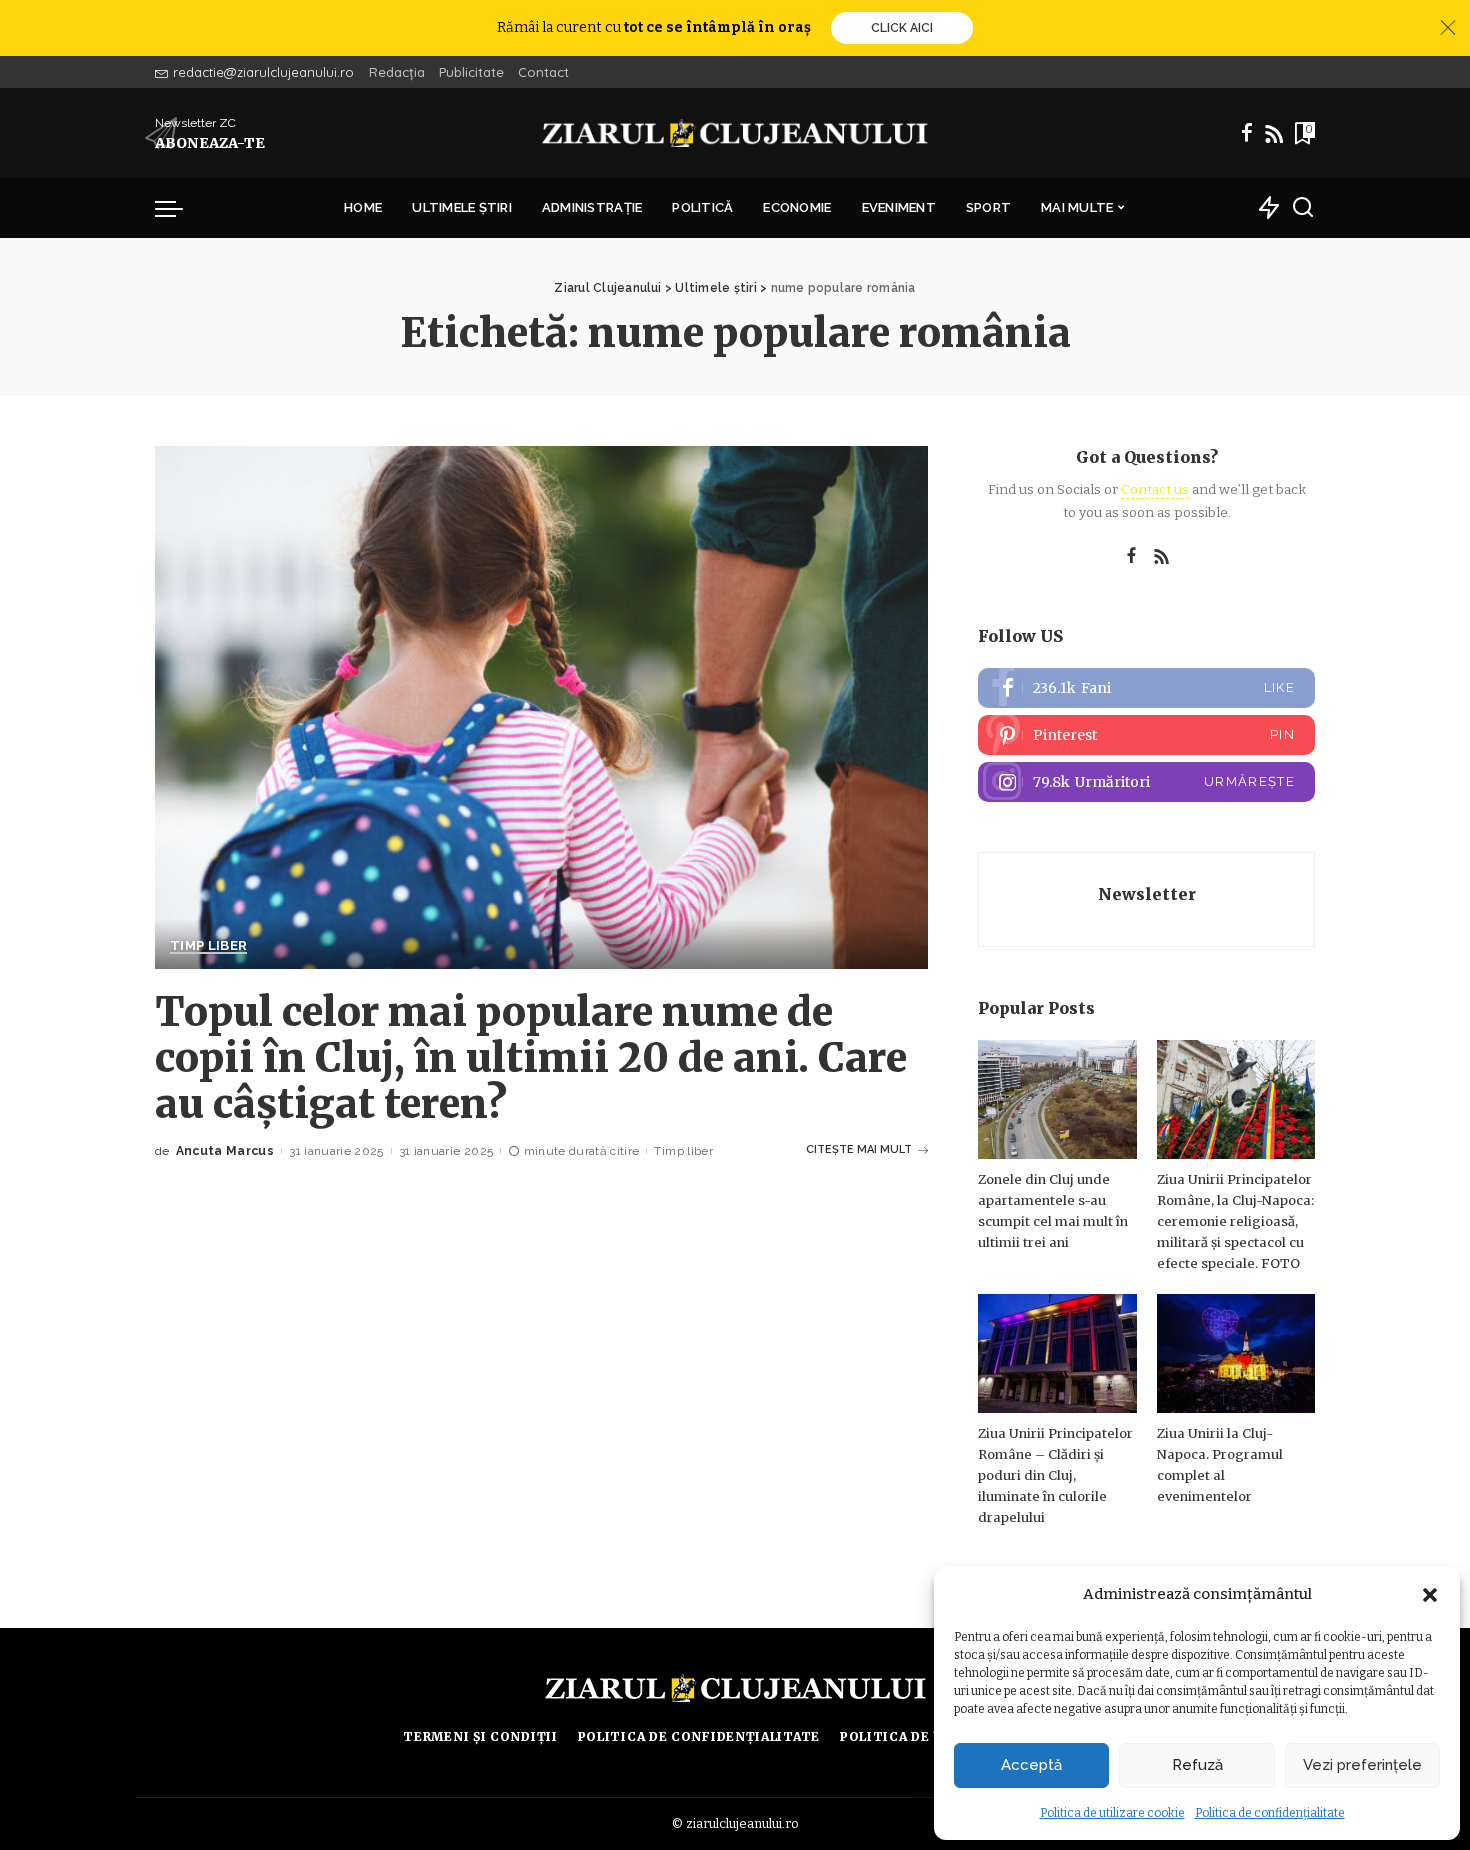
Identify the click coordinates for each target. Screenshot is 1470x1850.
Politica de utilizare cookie (1112, 1813)
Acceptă (1031, 1765)
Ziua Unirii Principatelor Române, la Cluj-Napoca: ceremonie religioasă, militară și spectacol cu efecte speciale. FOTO (1235, 1221)
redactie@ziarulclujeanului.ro (263, 72)
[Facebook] (1247, 133)
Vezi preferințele (1362, 1765)
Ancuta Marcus (225, 1151)
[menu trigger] (179, 208)
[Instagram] (1146, 782)
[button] (1430, 1595)
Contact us (1155, 489)
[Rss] (1274, 133)
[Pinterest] (1146, 735)
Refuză (1197, 1765)
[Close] (1448, 28)
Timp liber (208, 946)
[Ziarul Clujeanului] (735, 133)
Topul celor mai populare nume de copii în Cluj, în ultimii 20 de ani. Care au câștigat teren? (531, 1058)
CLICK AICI (902, 28)
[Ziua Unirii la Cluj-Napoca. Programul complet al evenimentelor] (1236, 1353)
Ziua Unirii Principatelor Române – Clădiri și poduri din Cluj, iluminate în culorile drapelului (1055, 1475)
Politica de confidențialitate (1270, 1813)
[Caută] (1303, 208)
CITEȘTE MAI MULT (859, 1149)
